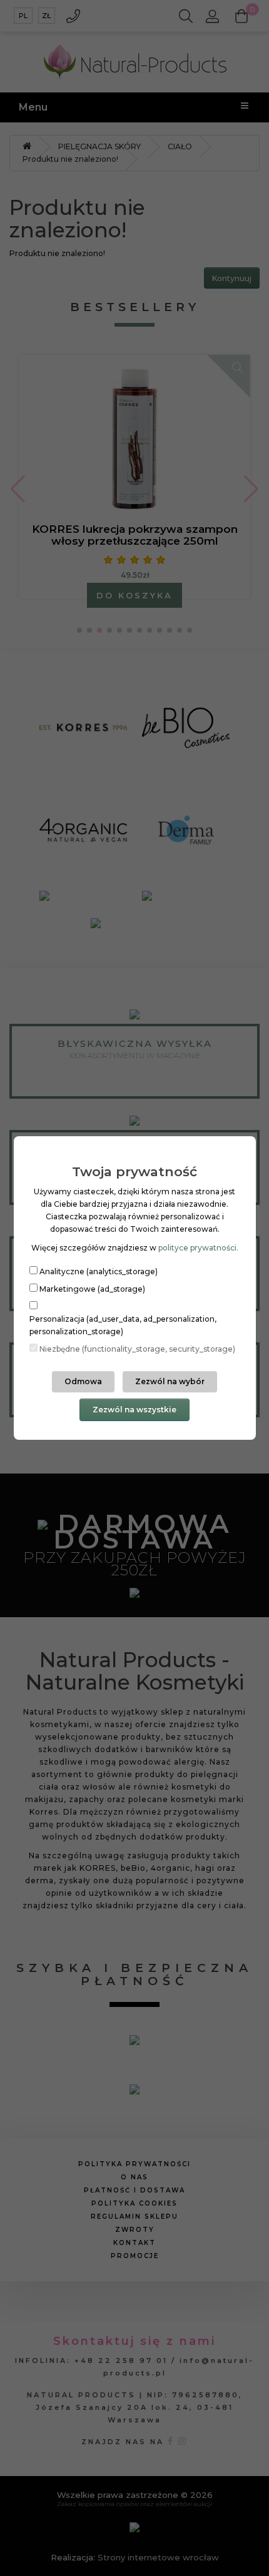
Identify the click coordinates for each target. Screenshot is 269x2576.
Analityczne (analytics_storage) (99, 1271)
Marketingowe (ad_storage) (92, 1289)
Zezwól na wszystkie (134, 1409)
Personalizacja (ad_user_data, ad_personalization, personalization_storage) (123, 1325)
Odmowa (83, 1381)
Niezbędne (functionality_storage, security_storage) (137, 1349)
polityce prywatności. (198, 1248)
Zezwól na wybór (170, 1381)
